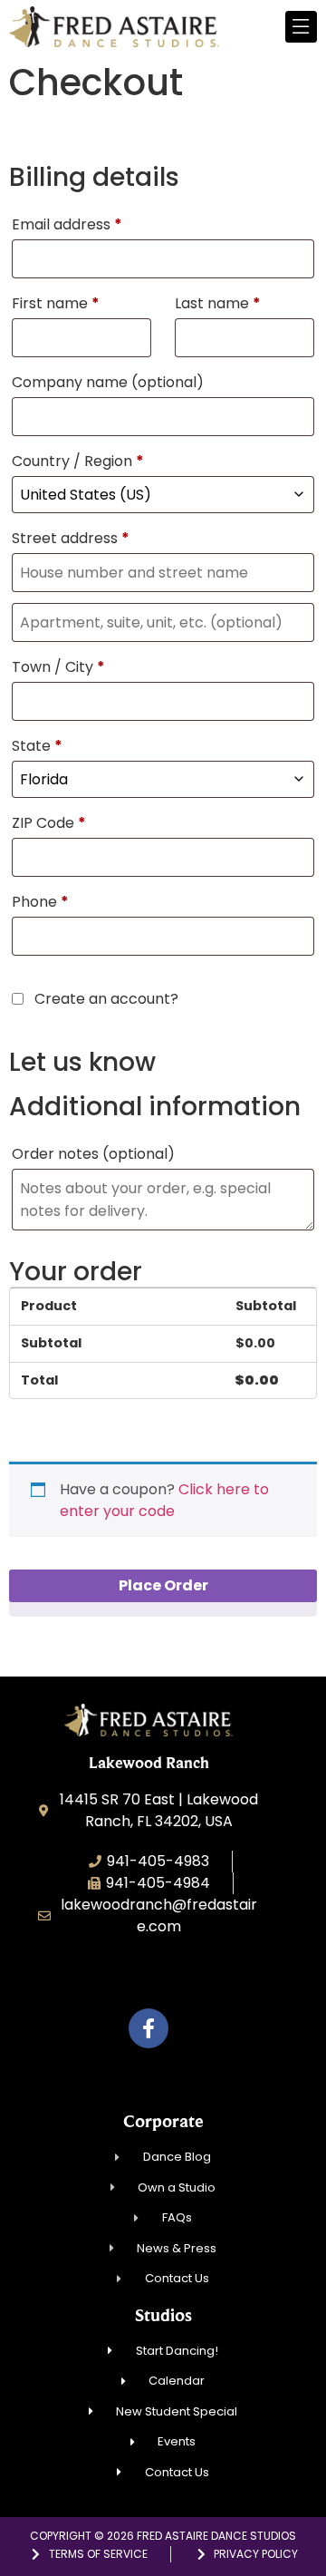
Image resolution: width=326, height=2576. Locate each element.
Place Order (163, 1585)
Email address (67, 224)
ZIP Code (49, 823)
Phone (40, 902)
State (37, 746)
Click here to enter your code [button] (164, 1500)
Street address (71, 538)
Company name (108, 382)
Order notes (93, 1154)
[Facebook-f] (149, 2028)
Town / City (58, 667)
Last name (218, 303)
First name (56, 303)
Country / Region (78, 461)
